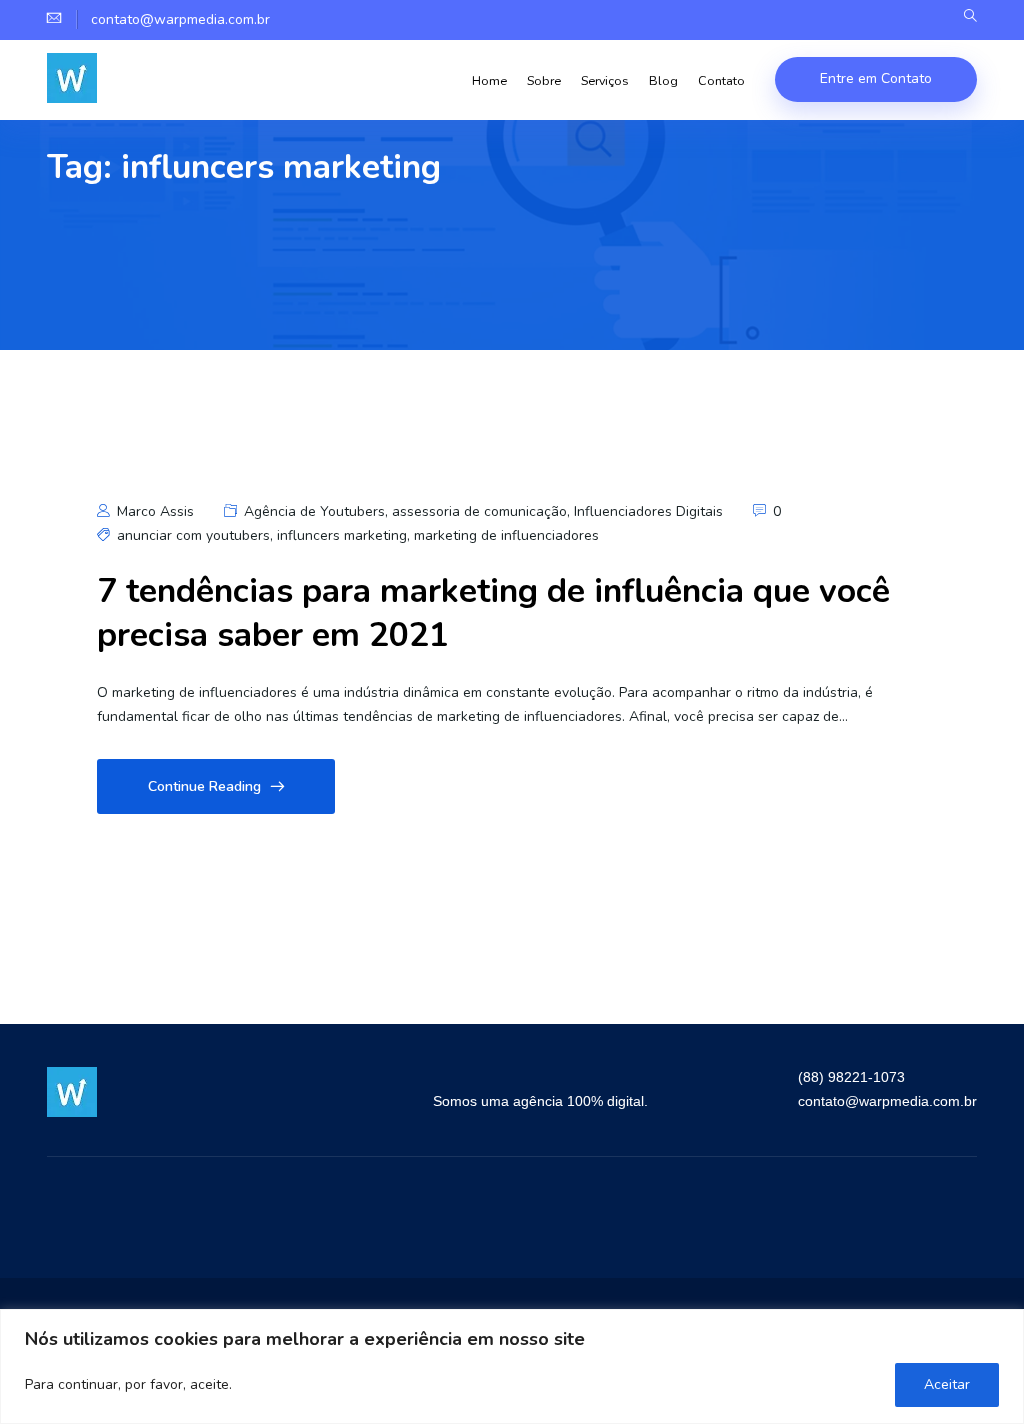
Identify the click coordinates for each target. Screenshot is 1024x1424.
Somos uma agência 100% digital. (540, 1101)
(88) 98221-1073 (851, 1077)
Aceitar (947, 1384)
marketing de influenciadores (506, 535)
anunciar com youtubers (193, 535)
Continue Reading (204, 786)
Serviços (605, 80)
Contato (721, 80)
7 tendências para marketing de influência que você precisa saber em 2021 (493, 613)
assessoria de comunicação (479, 511)
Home (489, 80)
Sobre (544, 80)
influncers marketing (342, 535)
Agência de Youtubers (314, 511)
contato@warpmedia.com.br (887, 1101)
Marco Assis (153, 511)
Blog (663, 80)
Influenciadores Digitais (648, 511)
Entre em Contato (876, 78)
